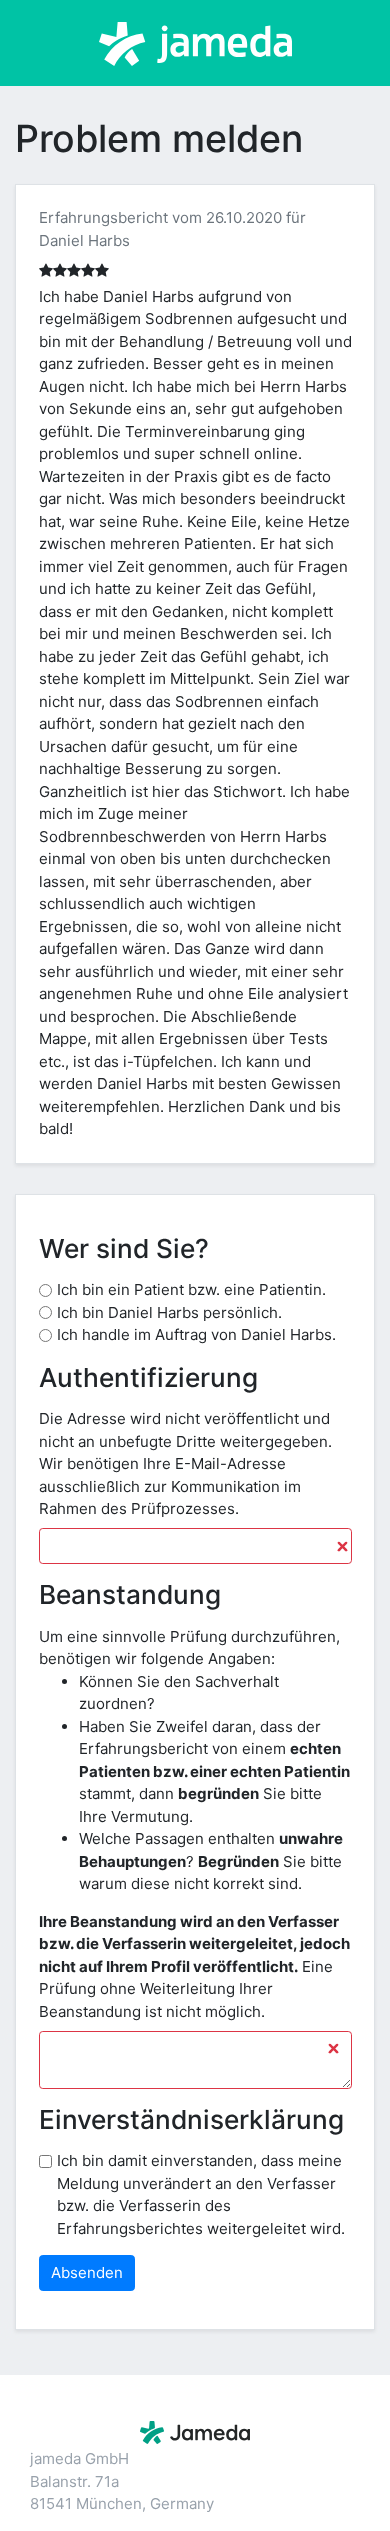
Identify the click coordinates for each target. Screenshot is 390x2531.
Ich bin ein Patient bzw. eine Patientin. (191, 1289)
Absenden (87, 2272)
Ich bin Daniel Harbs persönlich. (169, 1312)
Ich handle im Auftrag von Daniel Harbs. (196, 1334)
